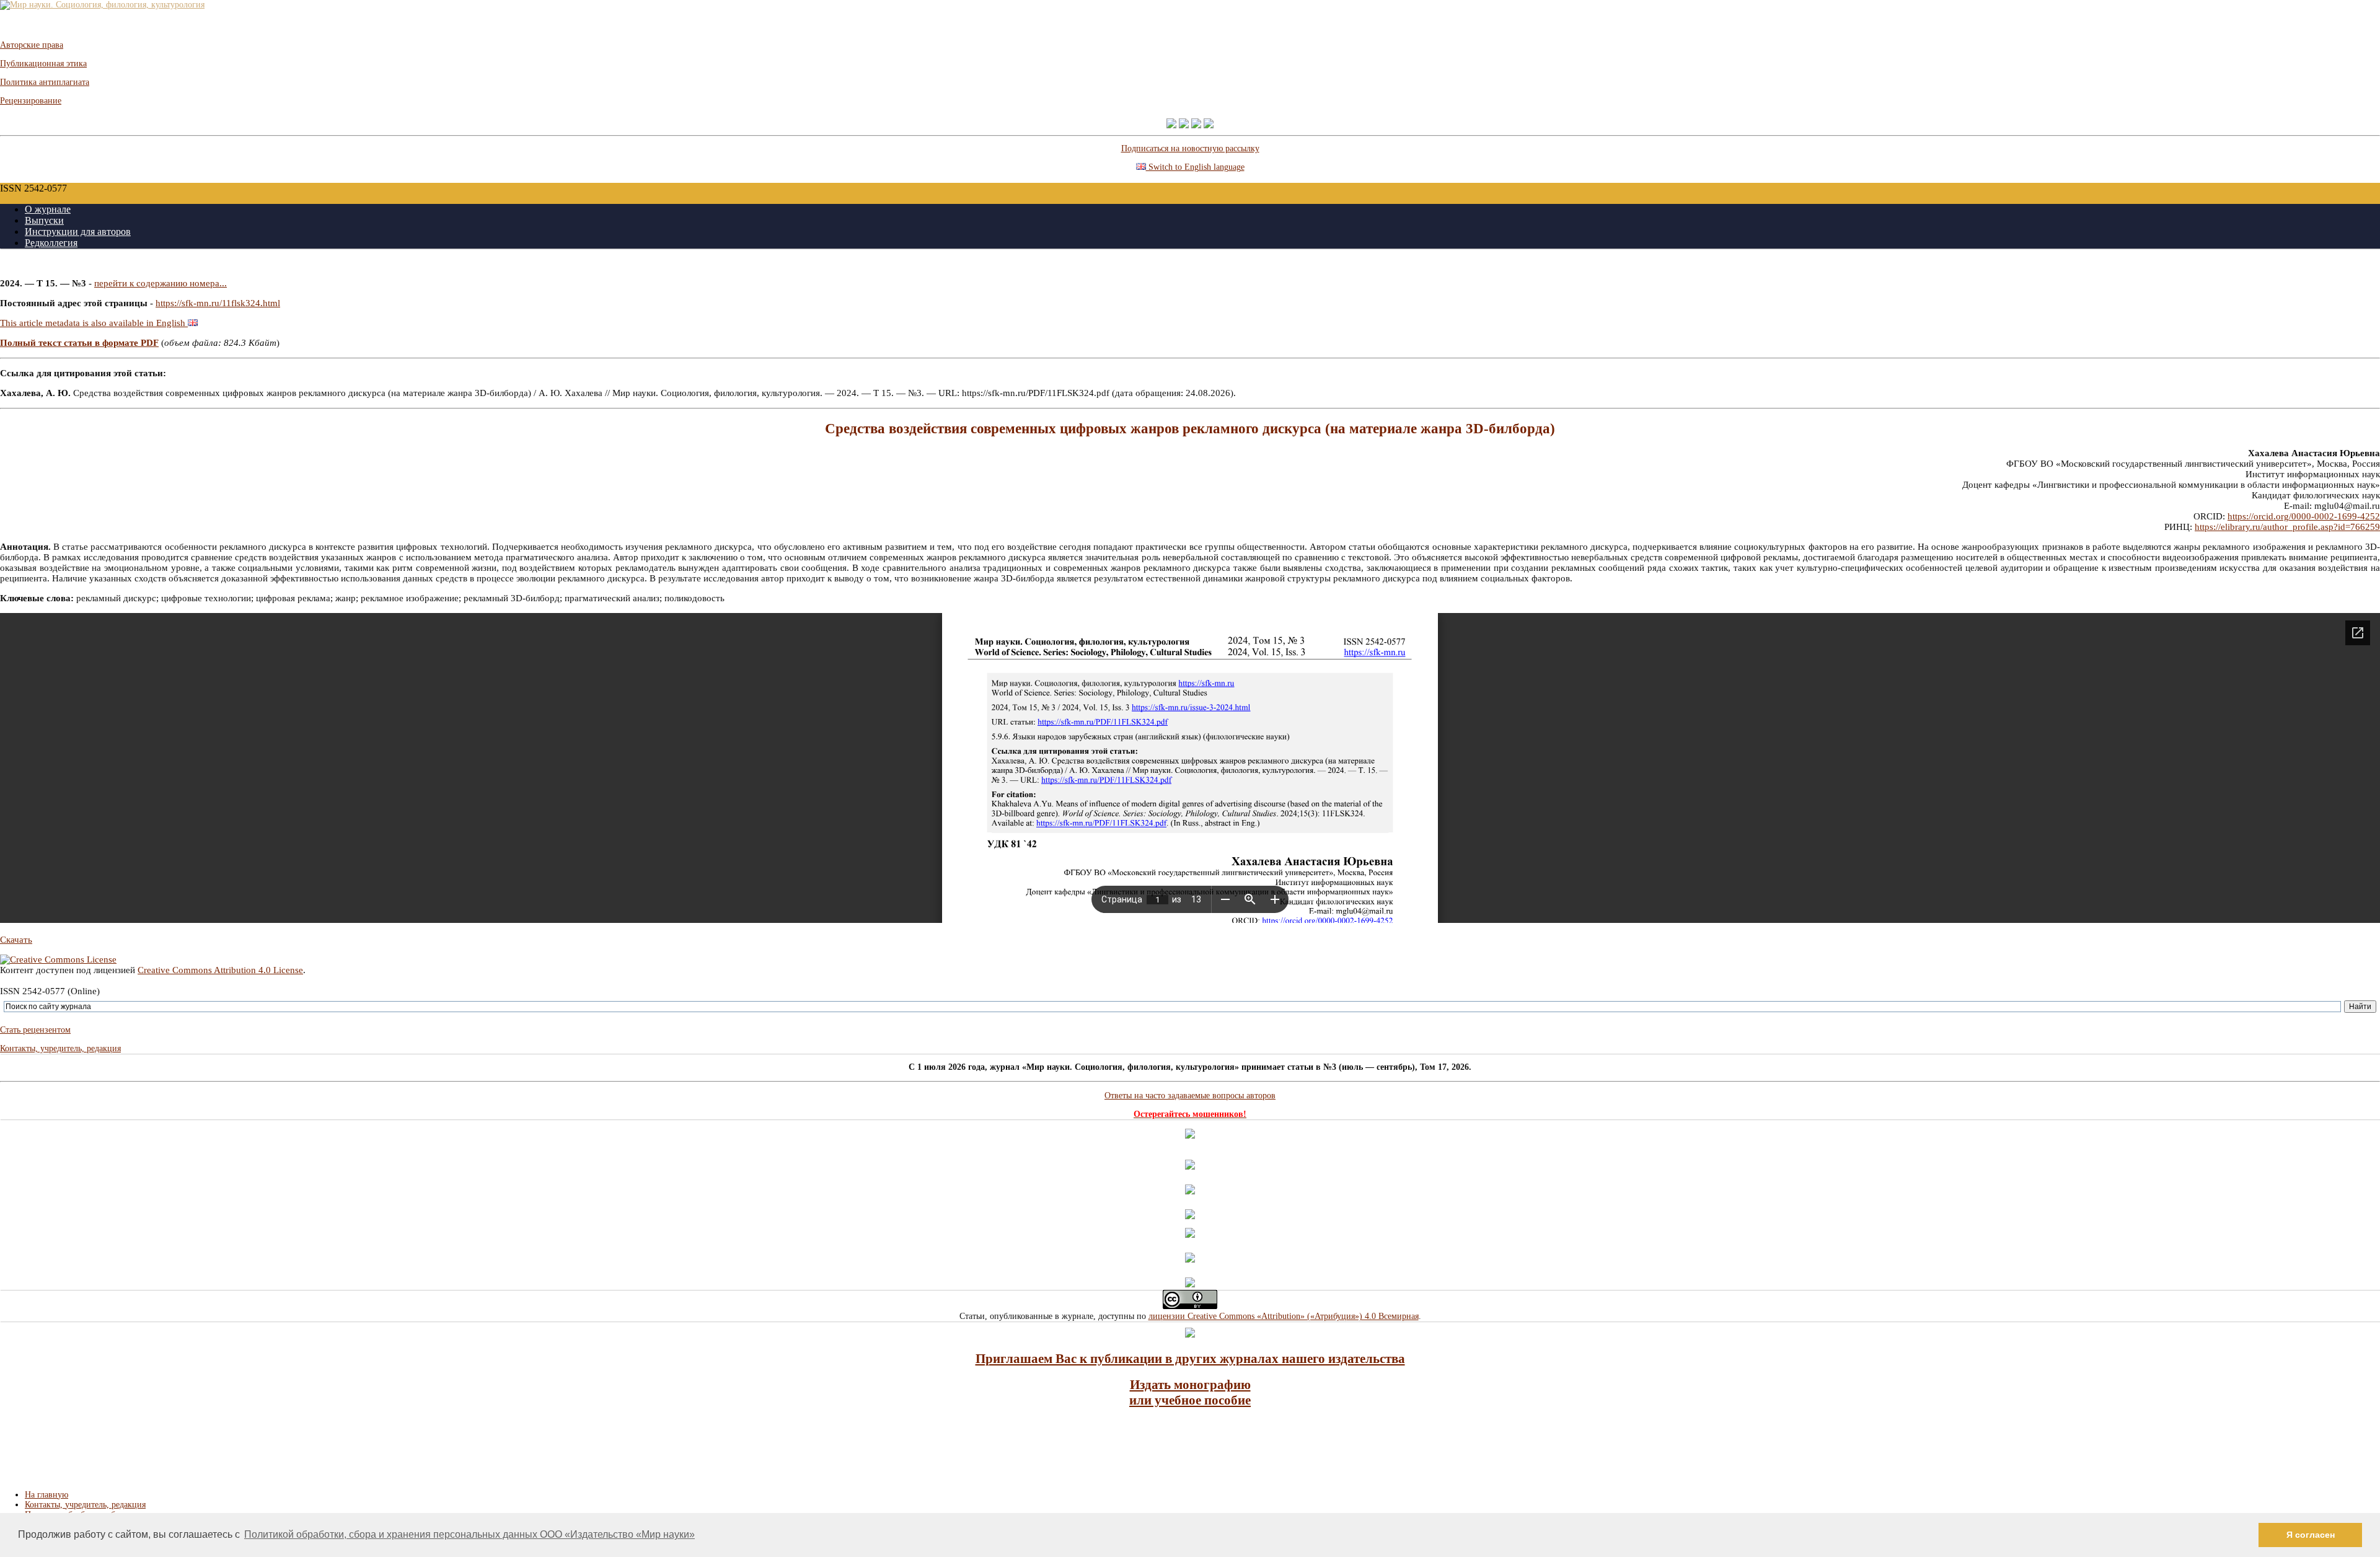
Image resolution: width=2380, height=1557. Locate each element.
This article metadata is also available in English (94, 323)
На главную (46, 1495)
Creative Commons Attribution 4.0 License (220, 970)
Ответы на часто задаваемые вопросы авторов (1190, 1096)
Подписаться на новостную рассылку (1190, 148)
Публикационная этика (43, 64)
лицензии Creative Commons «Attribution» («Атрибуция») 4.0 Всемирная (1284, 1316)
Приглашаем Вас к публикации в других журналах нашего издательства (1190, 1359)
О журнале (48, 209)
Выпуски (44, 220)
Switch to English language (1195, 167)
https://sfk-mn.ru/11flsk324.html (218, 303)
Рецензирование (31, 101)
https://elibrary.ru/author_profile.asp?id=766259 (2287, 527)
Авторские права (32, 45)
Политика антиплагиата (45, 82)
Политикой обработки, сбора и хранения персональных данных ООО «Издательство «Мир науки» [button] (469, 1534)
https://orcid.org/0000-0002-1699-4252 (2304, 516)
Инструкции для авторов (78, 232)
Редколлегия (51, 243)
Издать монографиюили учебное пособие (1190, 1392)
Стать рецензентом (35, 1030)
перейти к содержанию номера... (161, 283)
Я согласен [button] (2311, 1535)
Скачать (16, 940)
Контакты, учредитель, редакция (60, 1048)
